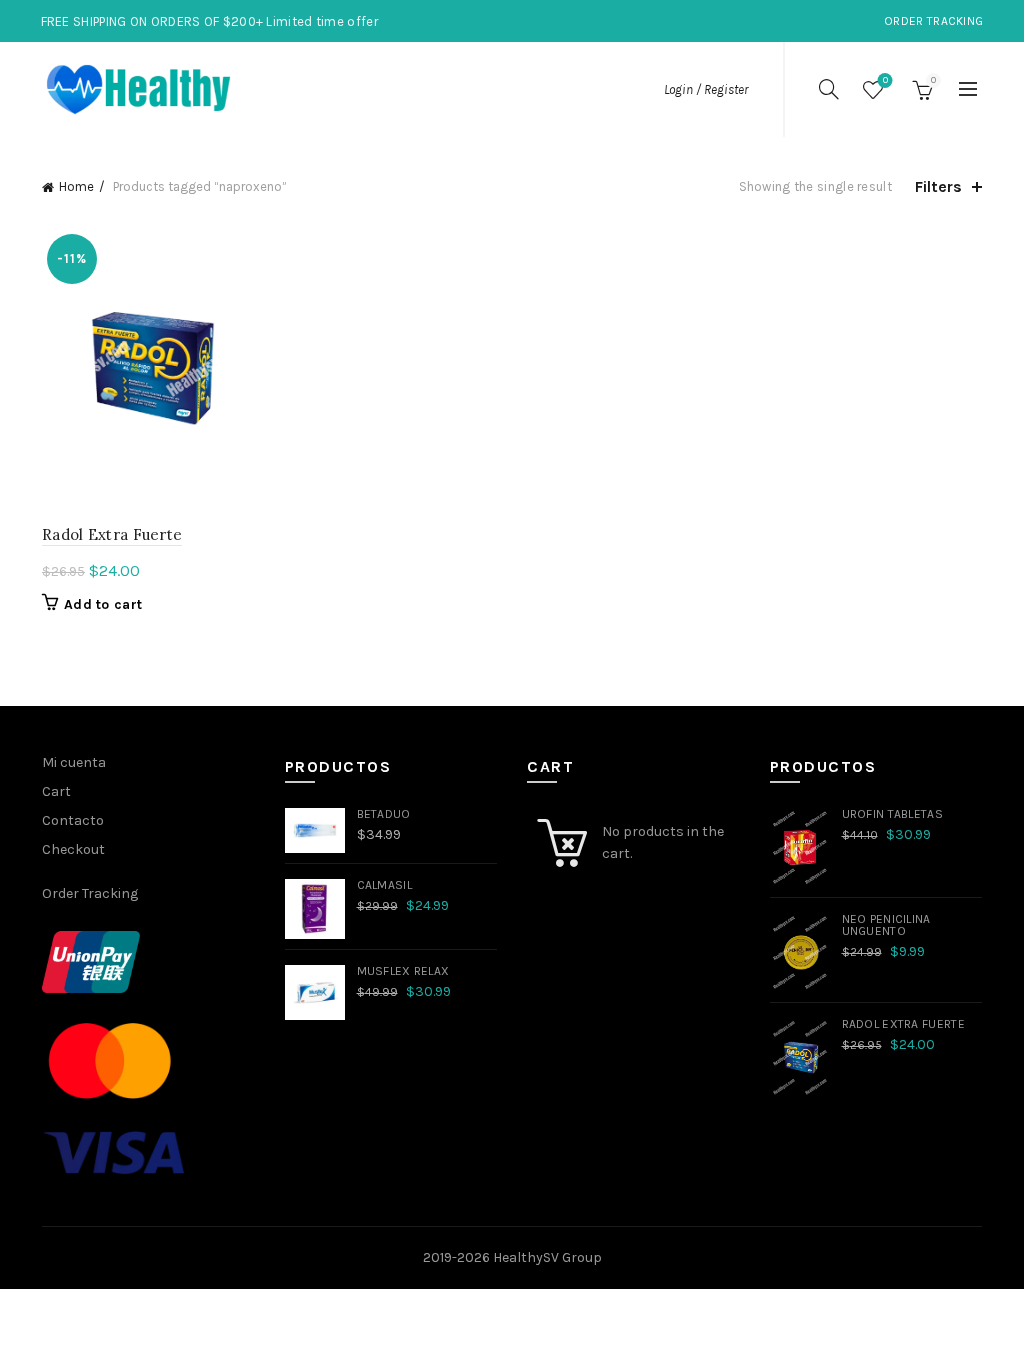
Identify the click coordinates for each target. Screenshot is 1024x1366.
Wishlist (885, 80)
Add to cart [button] (103, 604)
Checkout (73, 849)
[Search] (829, 89)
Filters (938, 186)
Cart (56, 791)
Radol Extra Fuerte (112, 534)
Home (76, 186)
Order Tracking (933, 21)
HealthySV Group (547, 1257)
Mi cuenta (74, 762)
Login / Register (706, 89)
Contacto (73, 820)
